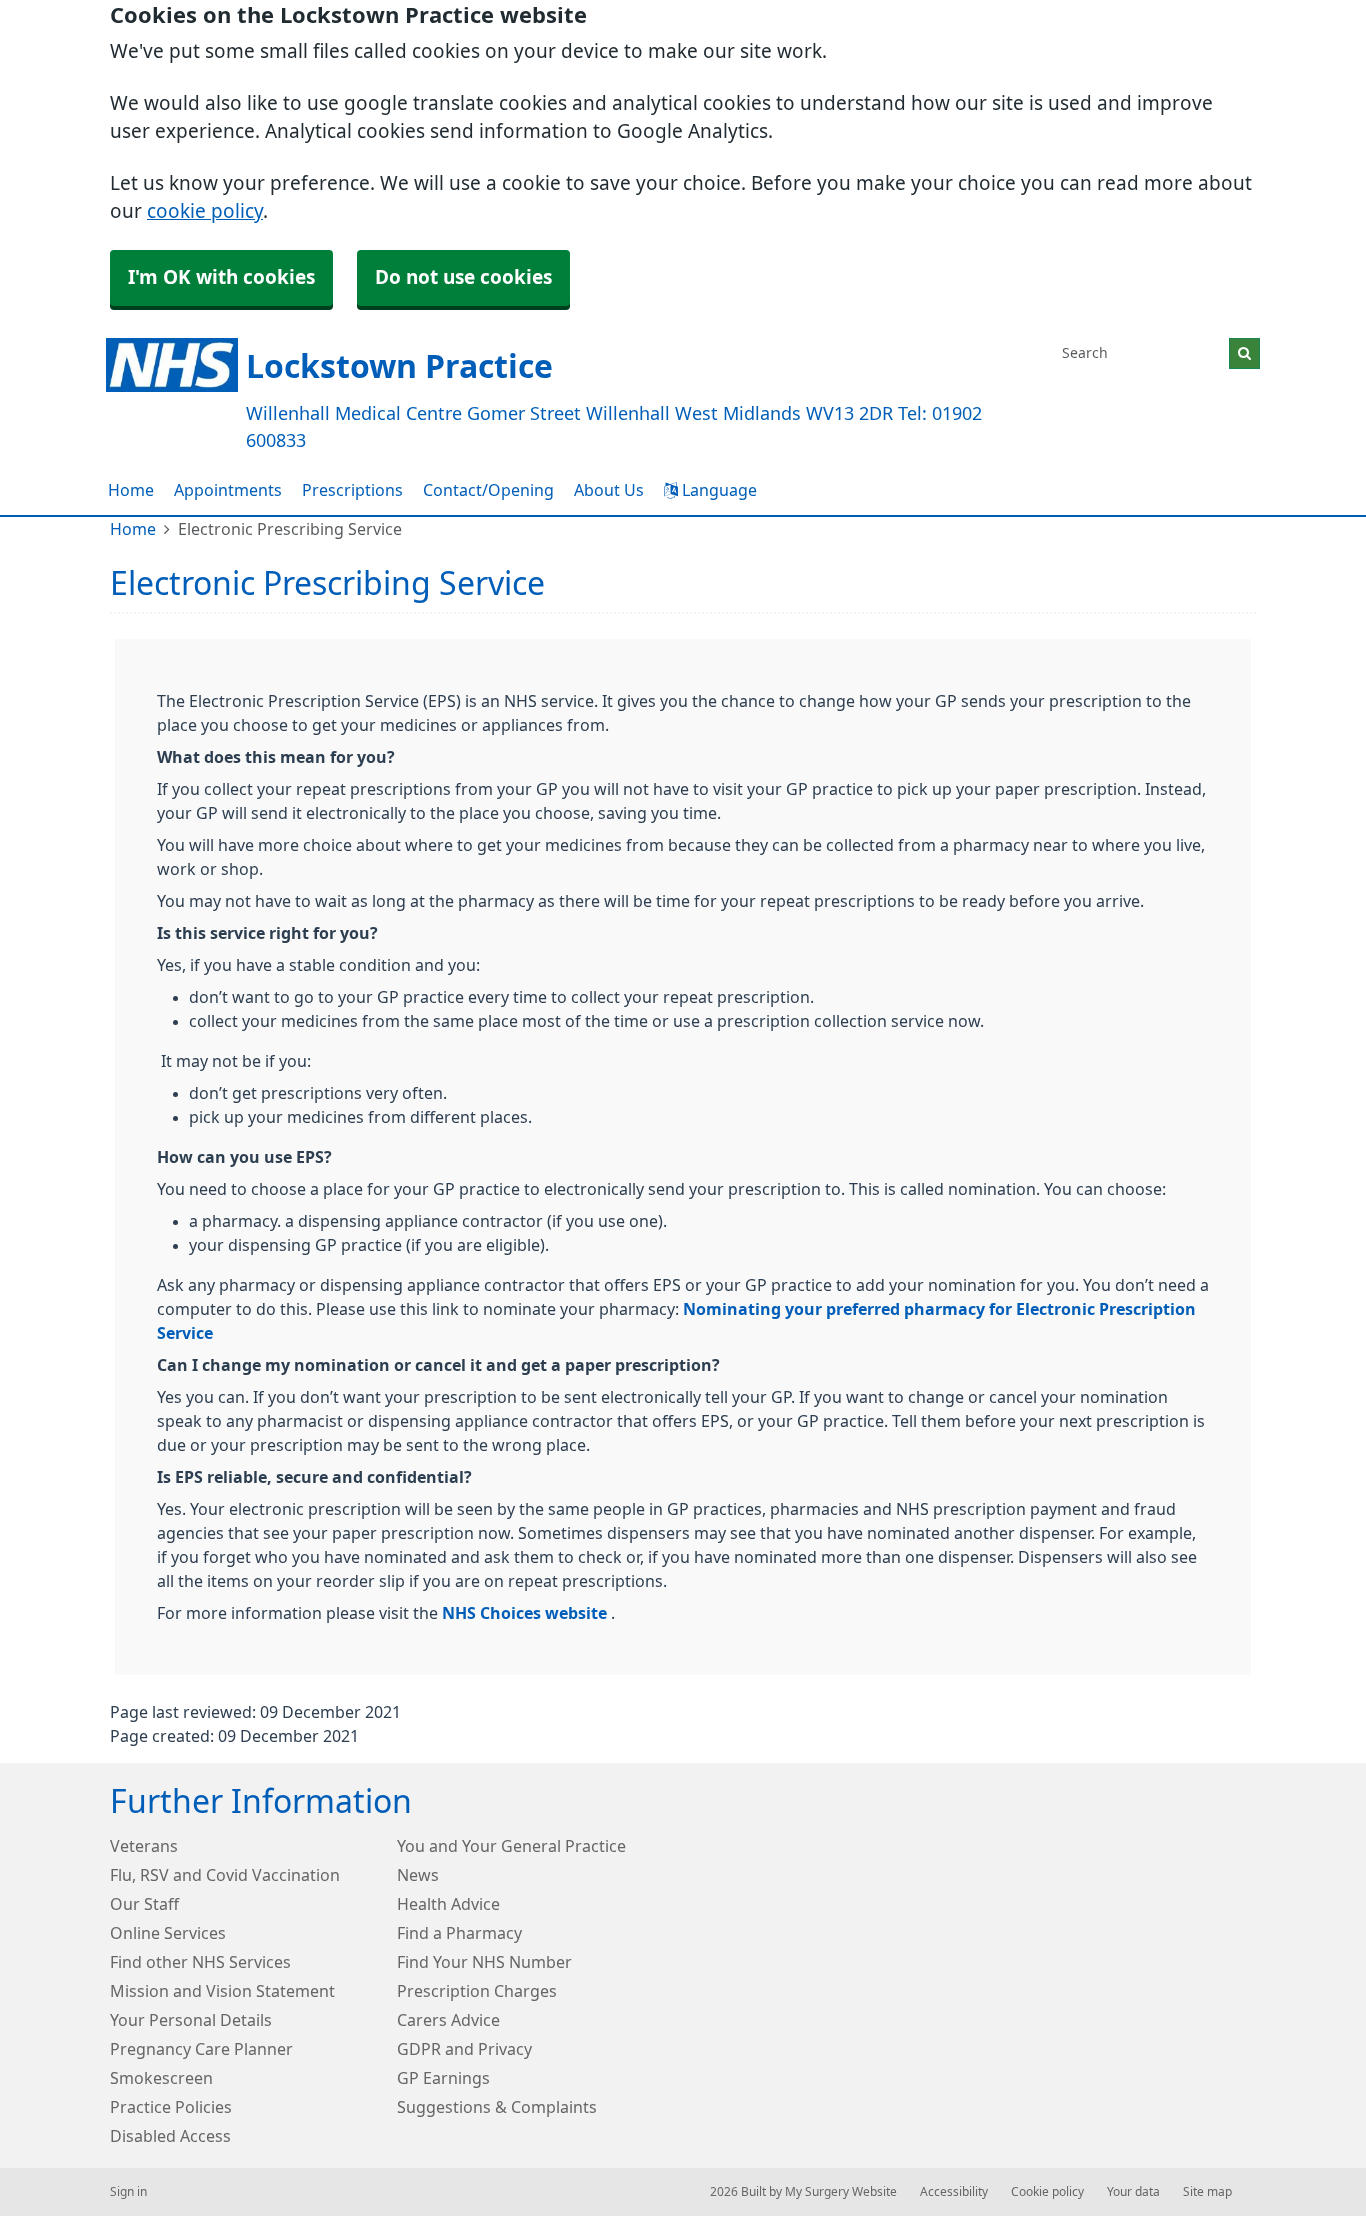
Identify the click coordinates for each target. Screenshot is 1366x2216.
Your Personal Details (191, 2020)
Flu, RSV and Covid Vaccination (225, 1875)
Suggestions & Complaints (497, 2107)
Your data (1133, 2192)
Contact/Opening (488, 490)
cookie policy (205, 211)
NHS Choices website (526, 1613)
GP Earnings (443, 2078)
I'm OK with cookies (221, 277)
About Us (609, 490)
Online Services (168, 1933)
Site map (1207, 2192)
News (418, 1875)
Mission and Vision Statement (222, 1991)
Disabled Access (170, 2136)
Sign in (128, 2192)
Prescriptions (352, 490)
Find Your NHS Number (484, 1962)
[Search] (1244, 353)
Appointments (228, 490)
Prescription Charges (477, 1991)
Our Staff (144, 1904)
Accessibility (954, 2192)
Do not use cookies (463, 277)
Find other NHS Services (200, 1962)
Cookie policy (1047, 2192)
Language (717, 490)
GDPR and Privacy (464, 2049)
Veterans (144, 1846)
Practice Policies (171, 2107)
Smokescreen (161, 2078)
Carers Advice (448, 2020)
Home (131, 490)
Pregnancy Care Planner (201, 2049)
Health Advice (448, 1904)
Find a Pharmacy (459, 1933)
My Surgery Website (841, 2192)
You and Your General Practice (511, 1846)
